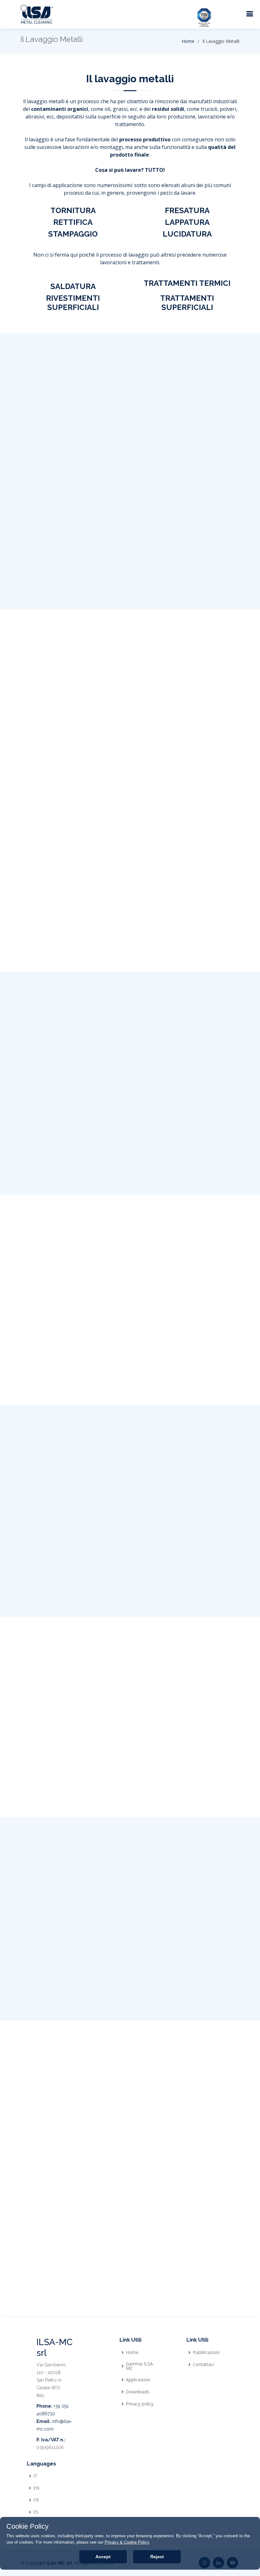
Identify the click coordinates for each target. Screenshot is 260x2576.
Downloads (138, 2392)
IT (35, 2476)
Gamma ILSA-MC (140, 2366)
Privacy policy (140, 2404)
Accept (103, 2557)
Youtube (201, 949)
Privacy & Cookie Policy (127, 2542)
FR (36, 2500)
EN (36, 2488)
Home (188, 41)
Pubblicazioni (206, 2352)
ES (36, 2512)
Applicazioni (138, 2380)
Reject (157, 2557)
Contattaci (203, 2364)
